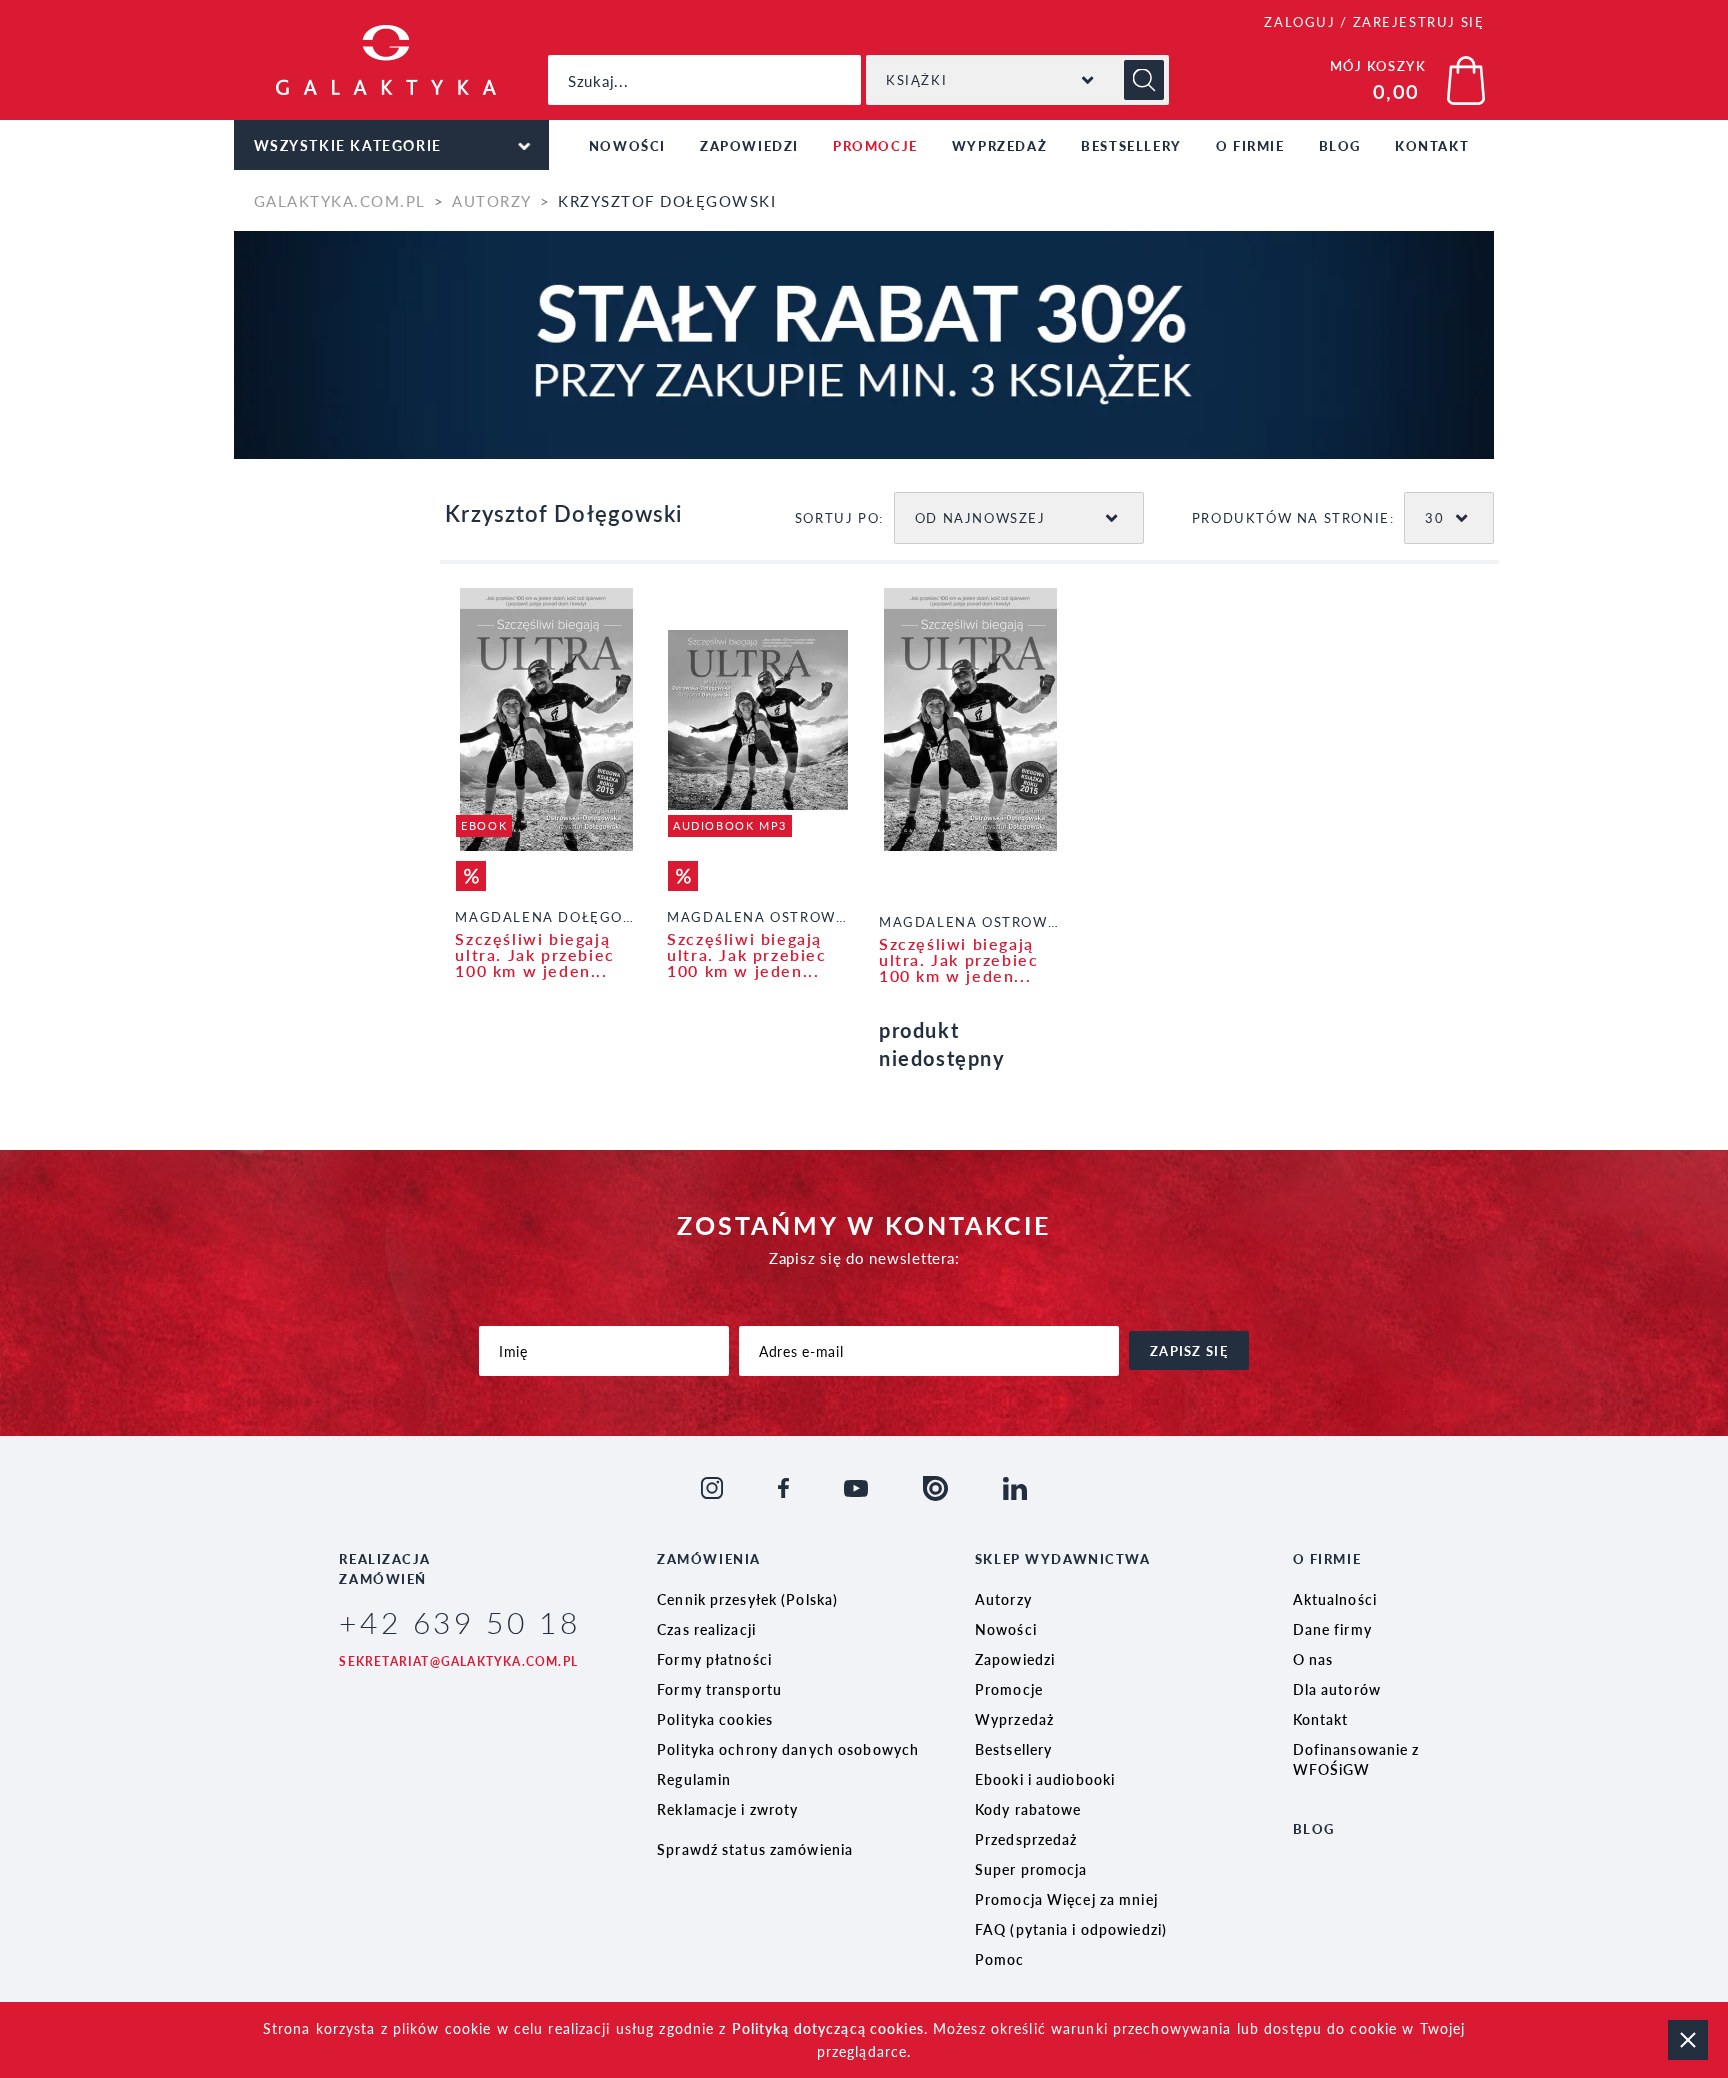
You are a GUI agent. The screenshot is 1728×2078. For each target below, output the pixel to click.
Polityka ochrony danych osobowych (788, 1749)
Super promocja (1031, 1869)
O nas (1313, 1659)
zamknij (1688, 2040)
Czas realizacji (706, 1629)
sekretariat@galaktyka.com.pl (458, 1661)
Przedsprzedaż (1026, 1839)
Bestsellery (1131, 145)
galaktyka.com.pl (340, 200)
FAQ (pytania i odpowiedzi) (1071, 1929)
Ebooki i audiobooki (1045, 1779)
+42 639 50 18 (459, 1622)
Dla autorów (1337, 1689)
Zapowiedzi (749, 145)
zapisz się (1189, 1350)
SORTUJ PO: (839, 517)
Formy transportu (719, 1689)
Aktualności (1335, 1599)
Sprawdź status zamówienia (755, 1849)
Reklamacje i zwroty (727, 1809)
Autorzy (492, 200)
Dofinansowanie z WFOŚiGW (1356, 1759)
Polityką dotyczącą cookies (828, 2028)
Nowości (627, 145)
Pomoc (1000, 1959)
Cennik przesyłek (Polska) (747, 1599)
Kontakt (1432, 145)
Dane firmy (1332, 1629)
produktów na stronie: (1293, 517)
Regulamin (694, 1779)
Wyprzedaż (999, 145)
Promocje (875, 145)
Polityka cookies (715, 1719)
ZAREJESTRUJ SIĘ (1419, 21)
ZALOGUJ (1299, 21)
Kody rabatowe (1028, 1809)
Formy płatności (714, 1659)
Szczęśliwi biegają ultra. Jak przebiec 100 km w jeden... (534, 955)
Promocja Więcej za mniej (1066, 1899)
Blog (1340, 145)
